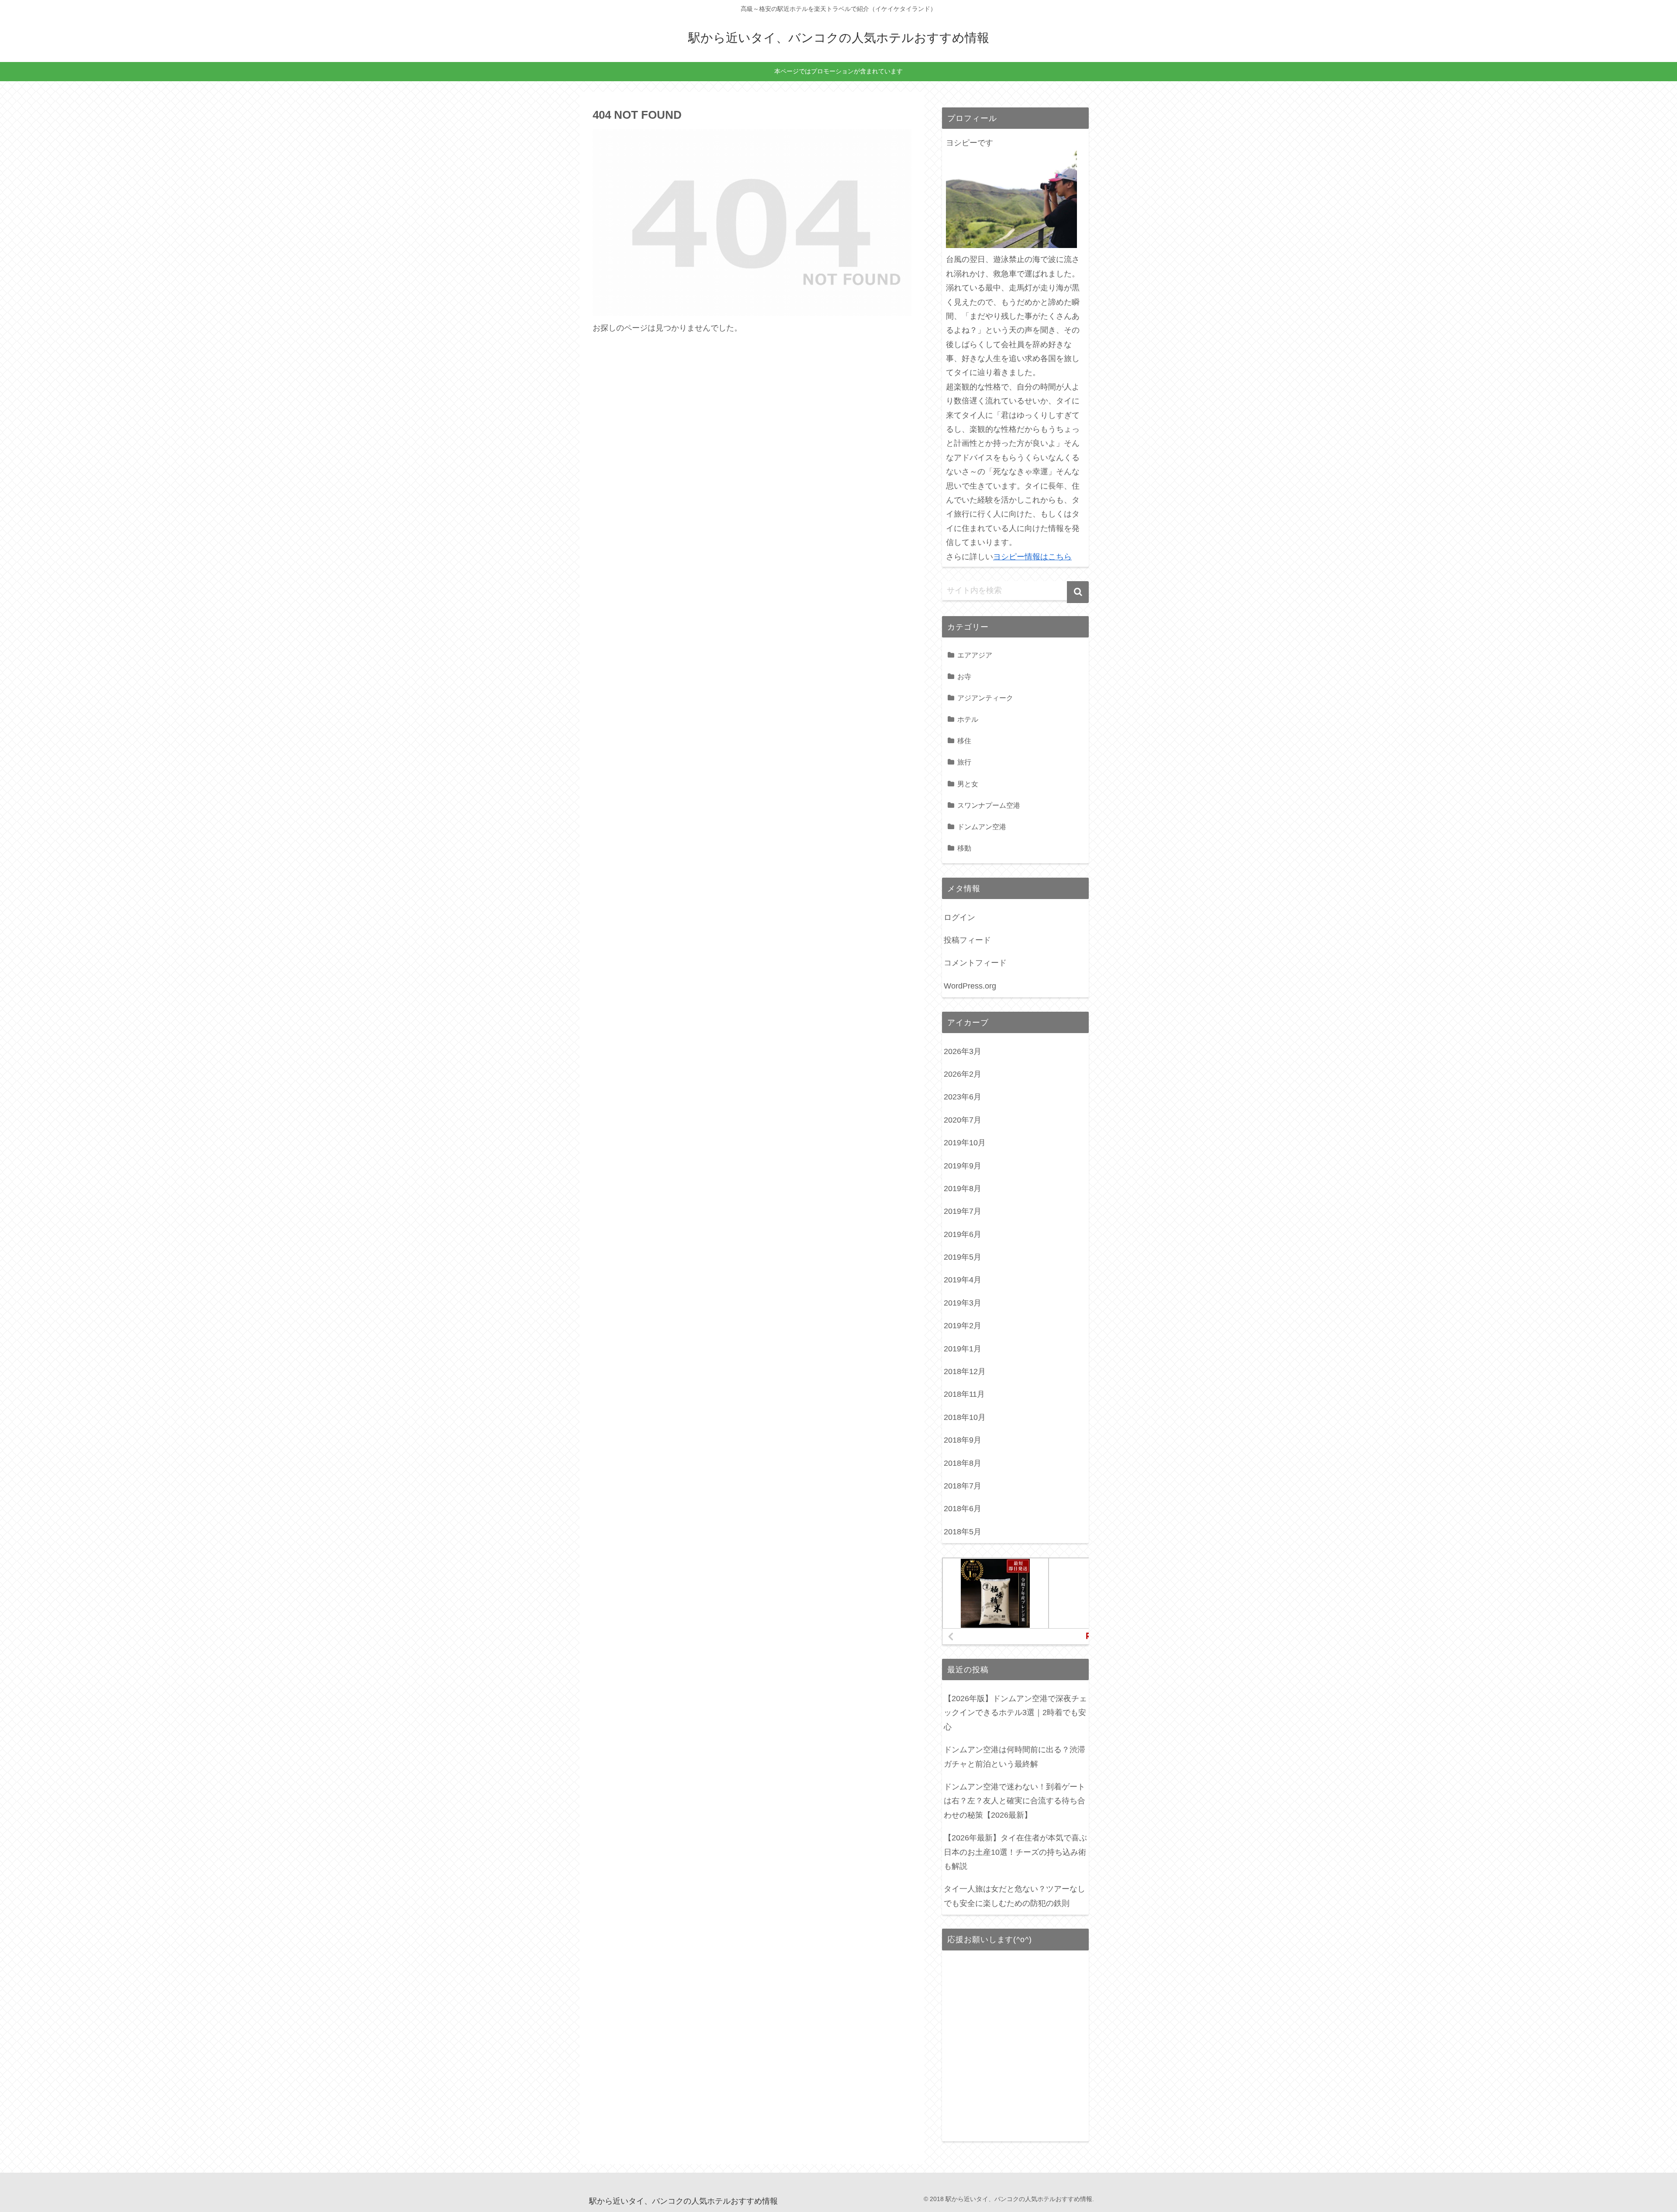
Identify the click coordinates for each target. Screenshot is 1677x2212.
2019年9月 (963, 1166)
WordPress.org (970, 986)
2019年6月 (963, 1234)
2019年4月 (963, 1280)
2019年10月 (965, 1143)
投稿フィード (967, 940)
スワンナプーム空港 (989, 805)
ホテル (968, 719)
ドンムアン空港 (982, 827)
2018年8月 (963, 1463)
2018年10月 (965, 1417)
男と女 (968, 784)
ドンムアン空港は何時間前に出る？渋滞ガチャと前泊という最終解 (1014, 1757)
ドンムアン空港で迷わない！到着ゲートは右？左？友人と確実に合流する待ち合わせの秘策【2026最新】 (1014, 1801)
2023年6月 (963, 1097)
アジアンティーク (985, 698)
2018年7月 (963, 1486)
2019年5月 (963, 1257)
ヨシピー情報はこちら (1032, 557)
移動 (964, 848)
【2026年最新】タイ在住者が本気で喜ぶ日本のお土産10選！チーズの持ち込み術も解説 (1015, 1852)
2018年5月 (963, 1532)
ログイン (959, 917)
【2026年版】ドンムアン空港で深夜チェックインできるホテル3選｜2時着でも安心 (1015, 1713)
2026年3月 (963, 1051)
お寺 (964, 676)
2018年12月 (965, 1371)
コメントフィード (975, 963)
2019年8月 (963, 1189)
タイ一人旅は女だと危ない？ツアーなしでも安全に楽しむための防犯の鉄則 (1014, 1896)
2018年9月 (963, 1440)
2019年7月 (963, 1211)
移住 (964, 741)
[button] (1078, 592)
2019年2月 (963, 1326)
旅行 (964, 762)
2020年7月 (963, 1120)
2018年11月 (964, 1394)
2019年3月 (963, 1303)
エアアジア (975, 655)
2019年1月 (963, 1349)
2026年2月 (963, 1074)
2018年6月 (963, 1509)
